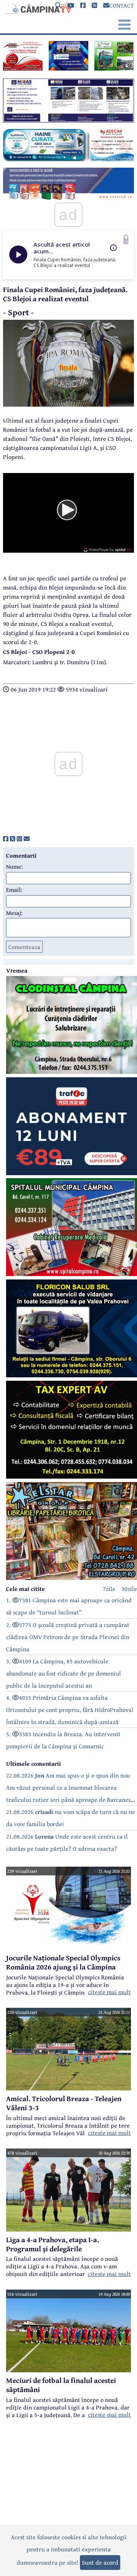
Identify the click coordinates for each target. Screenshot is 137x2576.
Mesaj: (14, 913)
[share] (6, 839)
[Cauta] (58, 6)
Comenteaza (24, 947)
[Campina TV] (37, 8)
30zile (129, 1589)
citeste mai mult (109, 1992)
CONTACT (122, 5)
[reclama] (23, 68)
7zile (109, 1589)
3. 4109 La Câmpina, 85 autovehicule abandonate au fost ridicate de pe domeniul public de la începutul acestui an (64, 1673)
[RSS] (94, 6)
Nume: (14, 866)
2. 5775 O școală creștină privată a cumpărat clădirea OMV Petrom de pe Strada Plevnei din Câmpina (68, 1637)
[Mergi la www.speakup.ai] (126, 240)
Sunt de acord (100, 2562)
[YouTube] (71, 6)
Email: (14, 890)
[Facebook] (83, 6)
